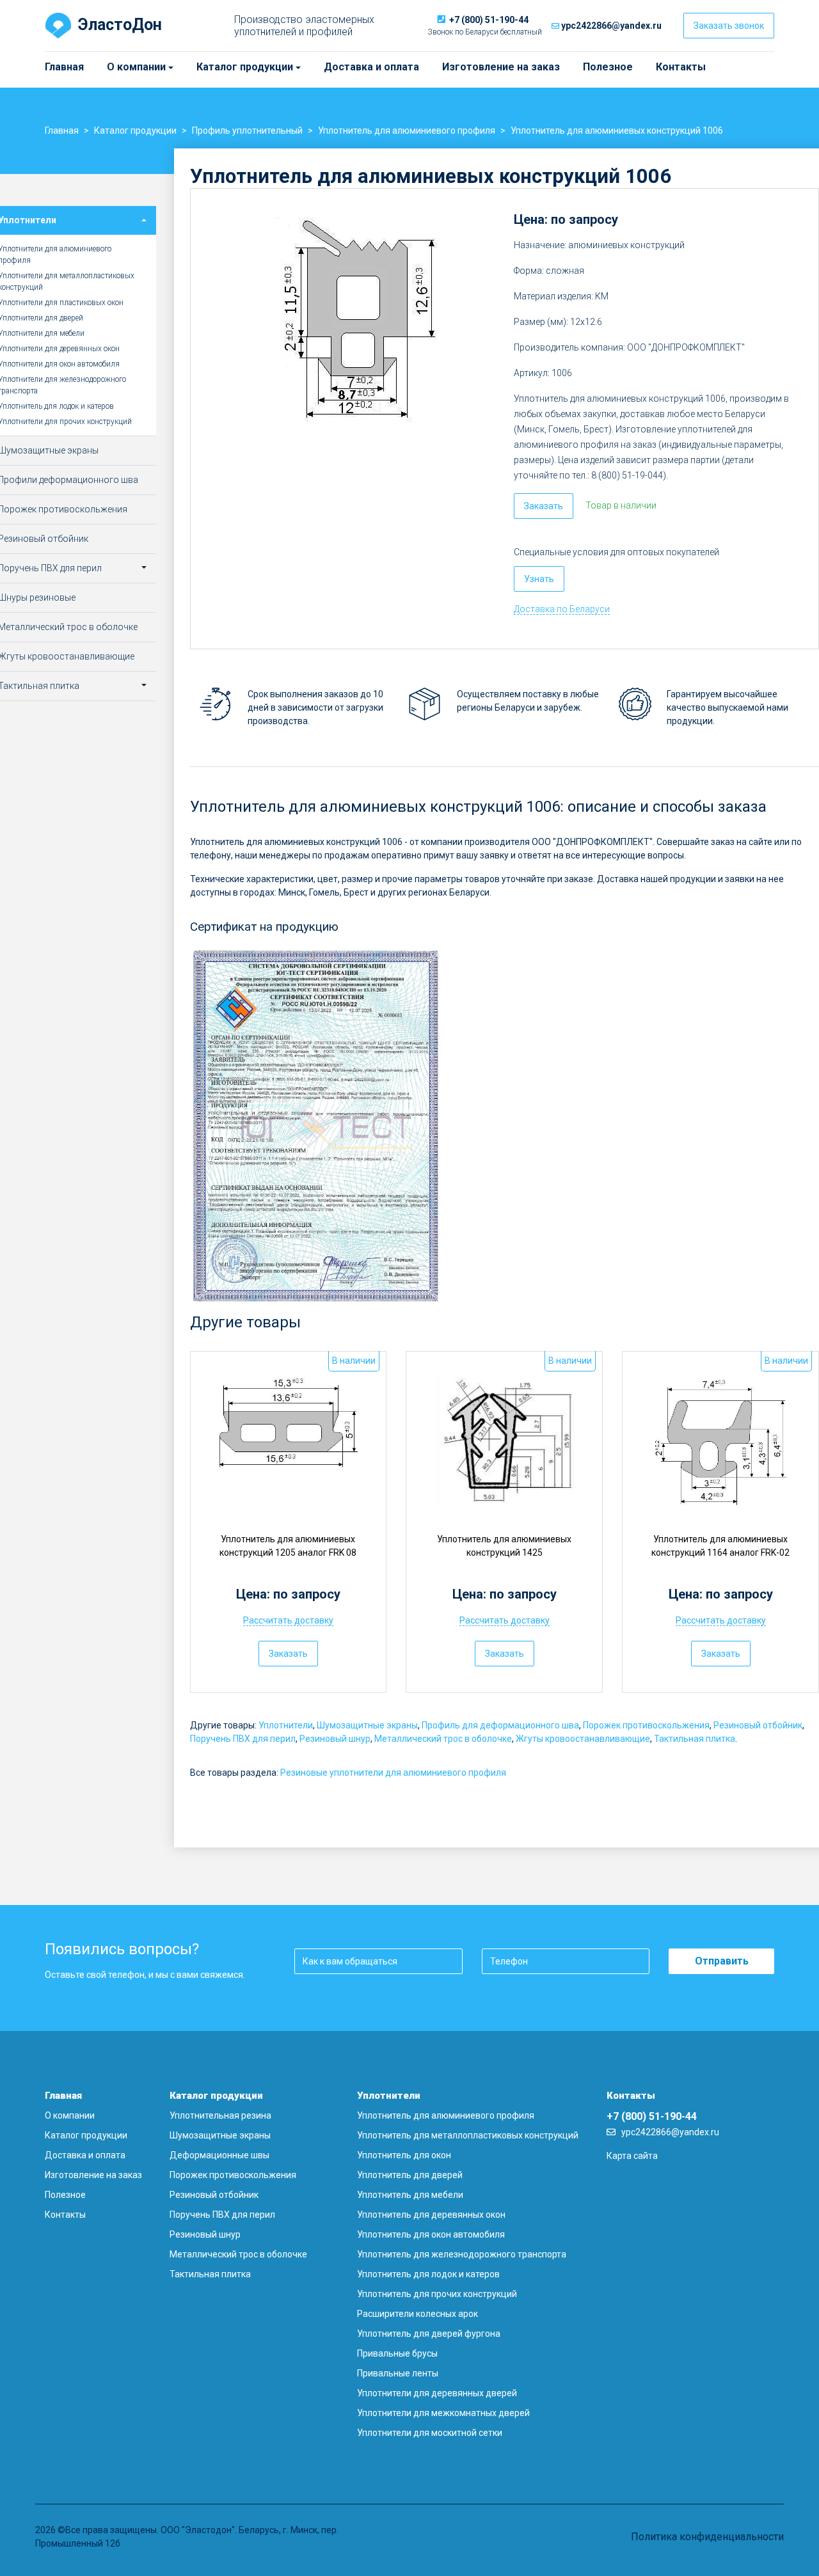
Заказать (544, 506)
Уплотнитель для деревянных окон (431, 2215)
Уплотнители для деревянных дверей (437, 2393)
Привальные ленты (398, 2373)
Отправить (722, 1961)
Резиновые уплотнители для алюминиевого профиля (393, 1773)
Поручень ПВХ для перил (243, 1739)
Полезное (608, 67)
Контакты (681, 67)
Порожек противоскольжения (646, 1725)
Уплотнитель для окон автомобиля (431, 2234)
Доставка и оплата (371, 67)
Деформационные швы (219, 2155)
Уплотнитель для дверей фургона (429, 2334)
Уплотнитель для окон (404, 2155)
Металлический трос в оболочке (443, 1739)
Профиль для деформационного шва (500, 1725)
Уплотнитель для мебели (410, 2195)
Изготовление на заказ (501, 67)
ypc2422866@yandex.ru (611, 26)
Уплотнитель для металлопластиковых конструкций (468, 2135)
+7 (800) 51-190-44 (489, 20)
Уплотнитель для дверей (410, 2175)
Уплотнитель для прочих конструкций (437, 2294)
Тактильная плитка (695, 1739)
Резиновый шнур (335, 1739)
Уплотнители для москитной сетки (430, 2433)
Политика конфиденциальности (707, 2537)
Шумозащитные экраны (367, 1725)
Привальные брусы (397, 2353)
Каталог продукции (202, 67)
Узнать (539, 579)
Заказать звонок (729, 26)
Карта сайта (632, 2156)
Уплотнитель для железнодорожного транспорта (462, 2254)
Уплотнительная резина (220, 2115)
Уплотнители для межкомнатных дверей (443, 2413)
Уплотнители (286, 1725)
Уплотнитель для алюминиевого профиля (446, 2115)
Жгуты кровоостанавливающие (583, 1739)
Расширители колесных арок (417, 2314)
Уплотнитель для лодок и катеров (428, 2274)
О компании (113, 67)
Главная (64, 67)
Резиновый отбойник (758, 1725)
